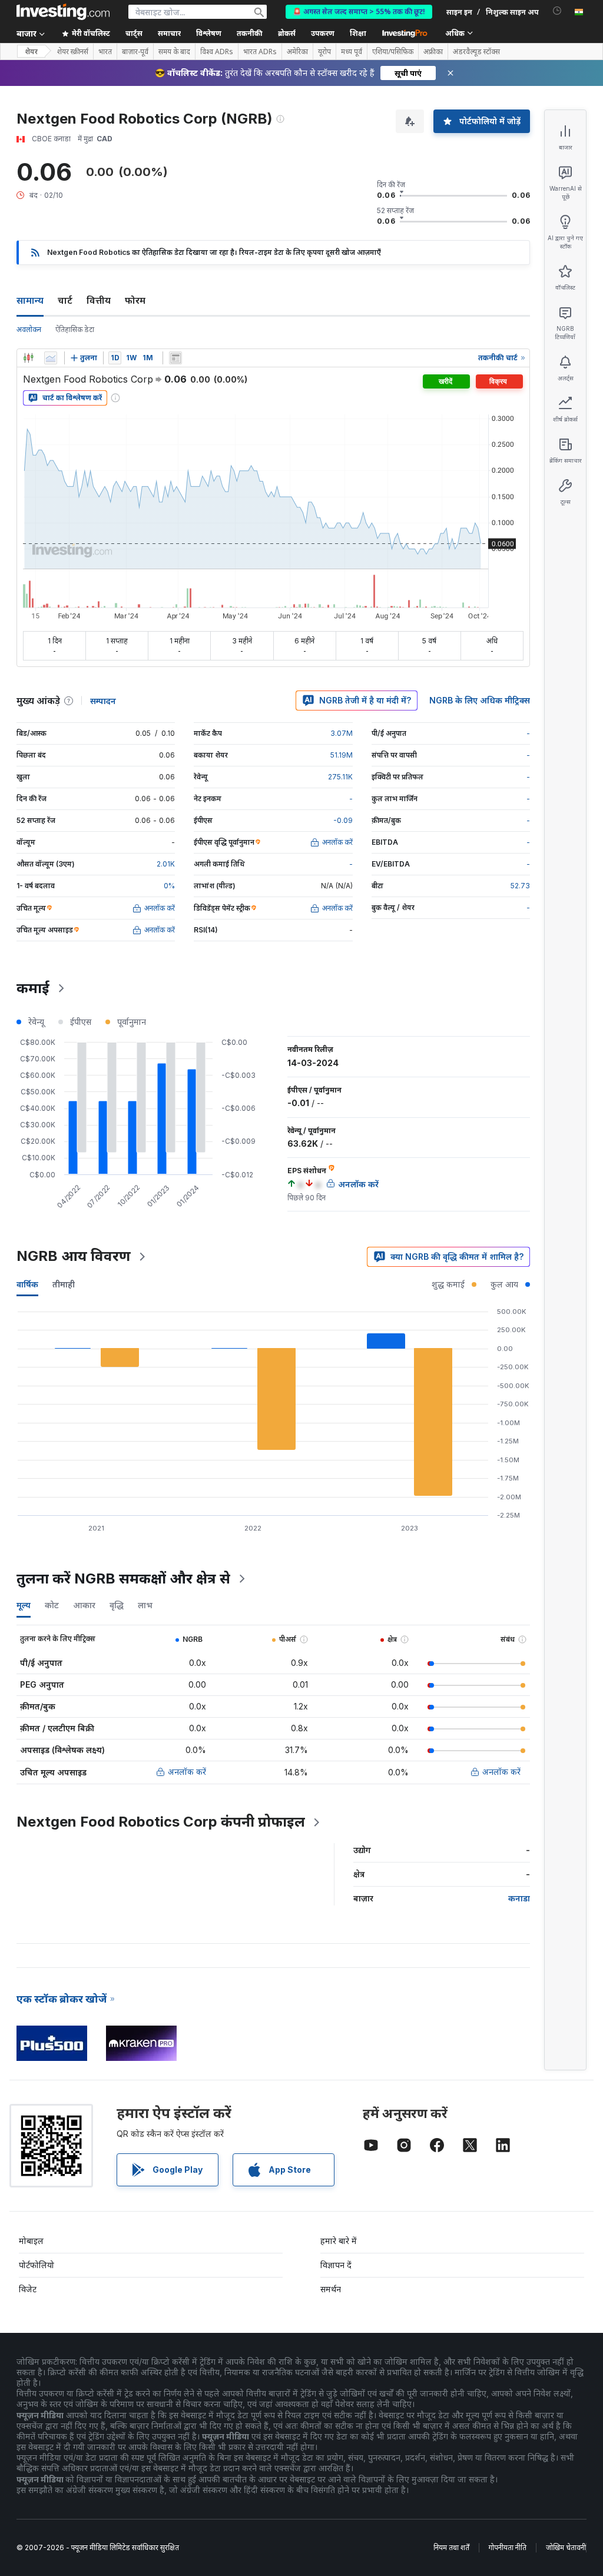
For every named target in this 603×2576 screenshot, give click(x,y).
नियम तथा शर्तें (451, 2547)
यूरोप (324, 52)
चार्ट (65, 300)
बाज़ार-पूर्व (135, 52)
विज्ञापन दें (336, 2265)
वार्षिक (27, 1284)
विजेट (28, 2289)
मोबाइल (31, 2241)
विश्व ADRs (217, 52)
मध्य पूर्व (352, 52)
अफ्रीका (433, 52)
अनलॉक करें (187, 1772)
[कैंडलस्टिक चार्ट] (28, 358)
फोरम (135, 300)
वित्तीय (99, 300)
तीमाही (64, 1284)
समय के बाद (174, 52)
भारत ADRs (260, 52)
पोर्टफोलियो (37, 2265)
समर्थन (331, 2289)
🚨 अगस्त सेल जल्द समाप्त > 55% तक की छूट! (359, 11)
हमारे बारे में (339, 2241)
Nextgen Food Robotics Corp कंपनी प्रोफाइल (161, 1822)
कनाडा (519, 1898)
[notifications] (557, 11)
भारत (105, 52)
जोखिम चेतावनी (566, 2547)
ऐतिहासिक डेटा (75, 329)
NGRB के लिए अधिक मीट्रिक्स (480, 700)
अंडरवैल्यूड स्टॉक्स (476, 52)
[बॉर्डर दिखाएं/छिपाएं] (175, 358)
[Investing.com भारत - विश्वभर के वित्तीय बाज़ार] (63, 12)
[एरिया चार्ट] (51, 358)
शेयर (31, 52)
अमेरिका (297, 52)
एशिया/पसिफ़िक (393, 52)
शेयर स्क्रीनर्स (73, 52)
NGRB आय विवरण (74, 1256)
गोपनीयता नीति (508, 2547)
